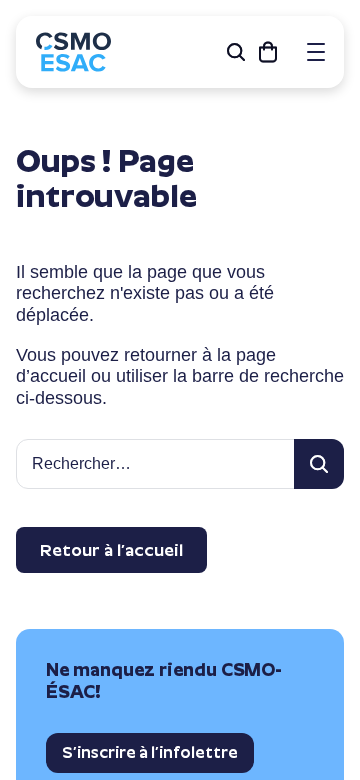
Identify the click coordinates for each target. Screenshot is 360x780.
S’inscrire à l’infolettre (150, 752)
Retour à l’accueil (111, 550)
